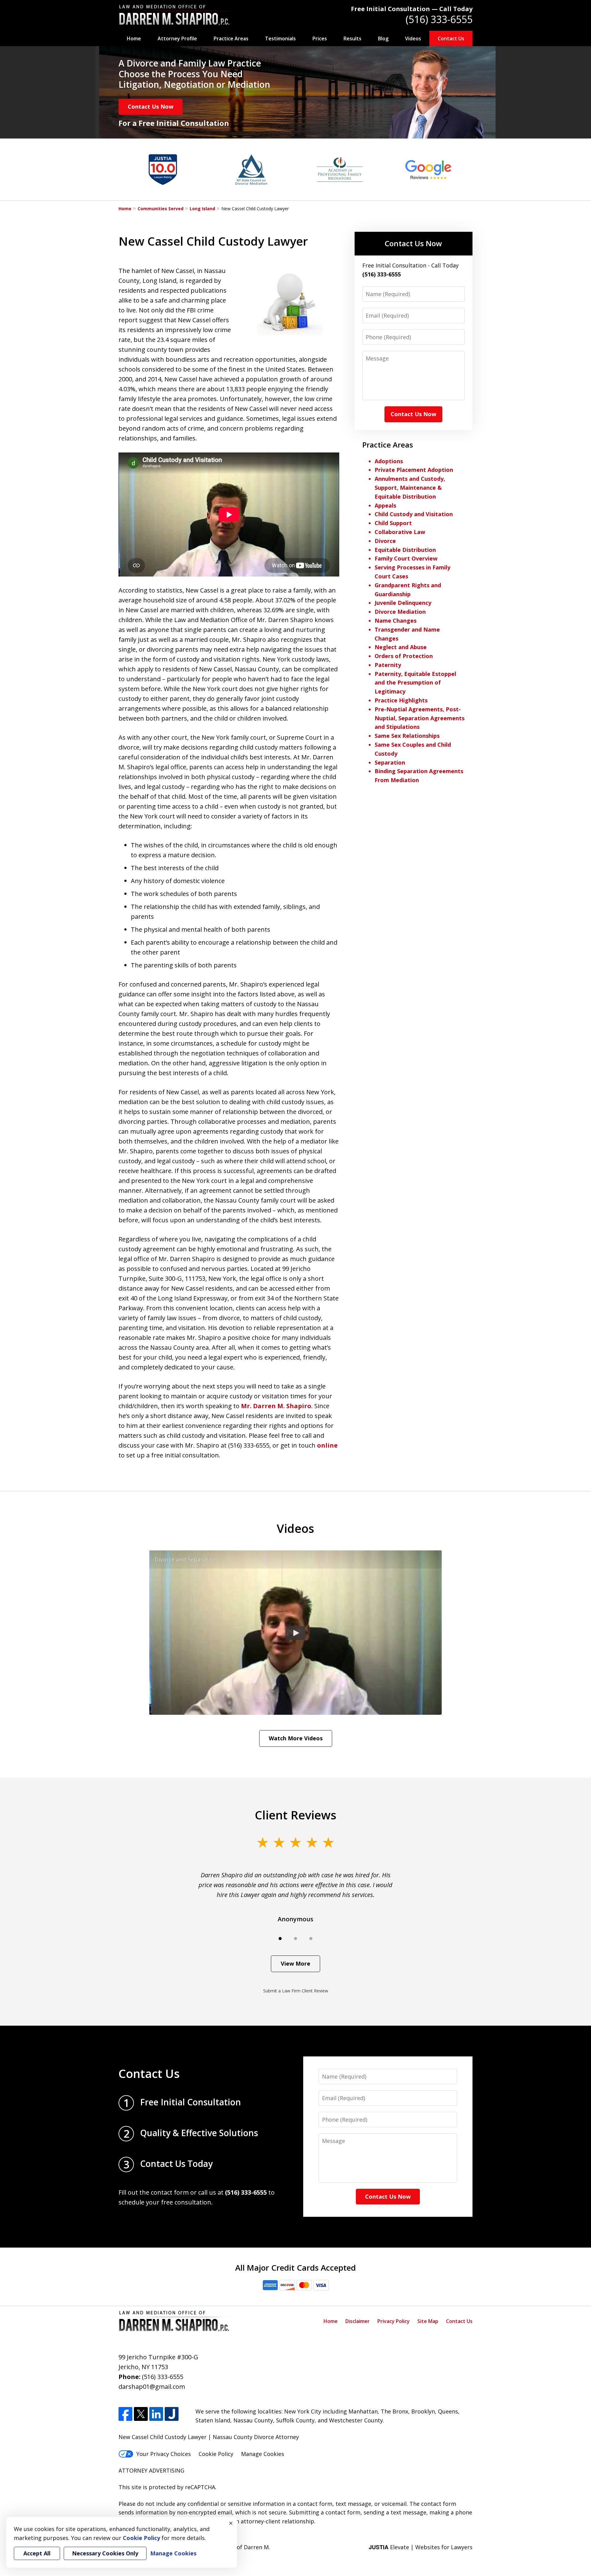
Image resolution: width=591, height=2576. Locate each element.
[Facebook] (125, 2414)
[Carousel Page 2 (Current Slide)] (295, 1939)
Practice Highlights (401, 700)
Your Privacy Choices (164, 2454)
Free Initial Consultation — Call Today (412, 9)
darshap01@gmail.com (152, 2387)
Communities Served (161, 209)
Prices (320, 38)
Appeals (385, 505)
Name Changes (396, 621)
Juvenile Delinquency (403, 603)
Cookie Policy (216, 2454)
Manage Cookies (263, 2454)
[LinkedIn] (156, 2414)
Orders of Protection (404, 656)
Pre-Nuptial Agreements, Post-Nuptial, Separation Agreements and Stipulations (420, 718)
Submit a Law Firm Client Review (296, 1991)
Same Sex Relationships (407, 736)
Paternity (388, 665)
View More (295, 1963)
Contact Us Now (151, 106)
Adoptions (389, 461)
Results (352, 38)
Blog (383, 38)
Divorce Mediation (400, 612)
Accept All (37, 2553)
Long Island (202, 209)
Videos (413, 38)
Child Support (393, 523)
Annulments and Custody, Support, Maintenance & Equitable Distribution (410, 488)
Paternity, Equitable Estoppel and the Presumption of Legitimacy (415, 683)
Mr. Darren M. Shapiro (276, 1406)
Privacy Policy (394, 2321)
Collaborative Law (400, 532)
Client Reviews (296, 1815)
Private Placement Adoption (414, 470)
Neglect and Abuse (401, 647)
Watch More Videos (296, 1738)
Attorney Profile (177, 38)
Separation (390, 762)
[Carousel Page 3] (311, 1939)
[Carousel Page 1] (280, 1939)
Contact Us (451, 38)
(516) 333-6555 (439, 19)
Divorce (385, 541)
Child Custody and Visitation (414, 514)
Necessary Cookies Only (105, 2553)
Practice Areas (231, 38)
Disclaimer (358, 2321)
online (327, 1445)
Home (134, 38)
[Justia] (172, 2414)
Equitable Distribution (405, 550)
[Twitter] (141, 2414)
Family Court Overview (406, 558)
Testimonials (280, 38)
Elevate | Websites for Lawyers (421, 2547)
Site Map (428, 2321)
